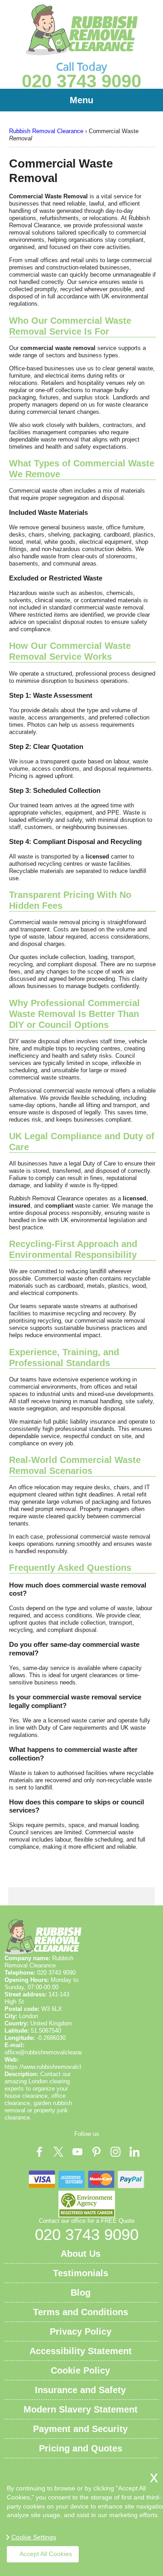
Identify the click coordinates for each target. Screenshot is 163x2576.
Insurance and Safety (80, 2390)
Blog (81, 2293)
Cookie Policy (80, 2370)
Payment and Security (80, 2429)
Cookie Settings (34, 2537)
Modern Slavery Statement (81, 2409)
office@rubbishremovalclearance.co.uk (55, 2052)
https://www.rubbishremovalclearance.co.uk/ (62, 2067)
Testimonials (81, 2273)
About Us (81, 2254)
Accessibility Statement (81, 2351)
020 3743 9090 (81, 81)
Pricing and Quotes (81, 2448)
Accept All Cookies (46, 2554)
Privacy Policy (81, 2331)
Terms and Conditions (81, 2312)
